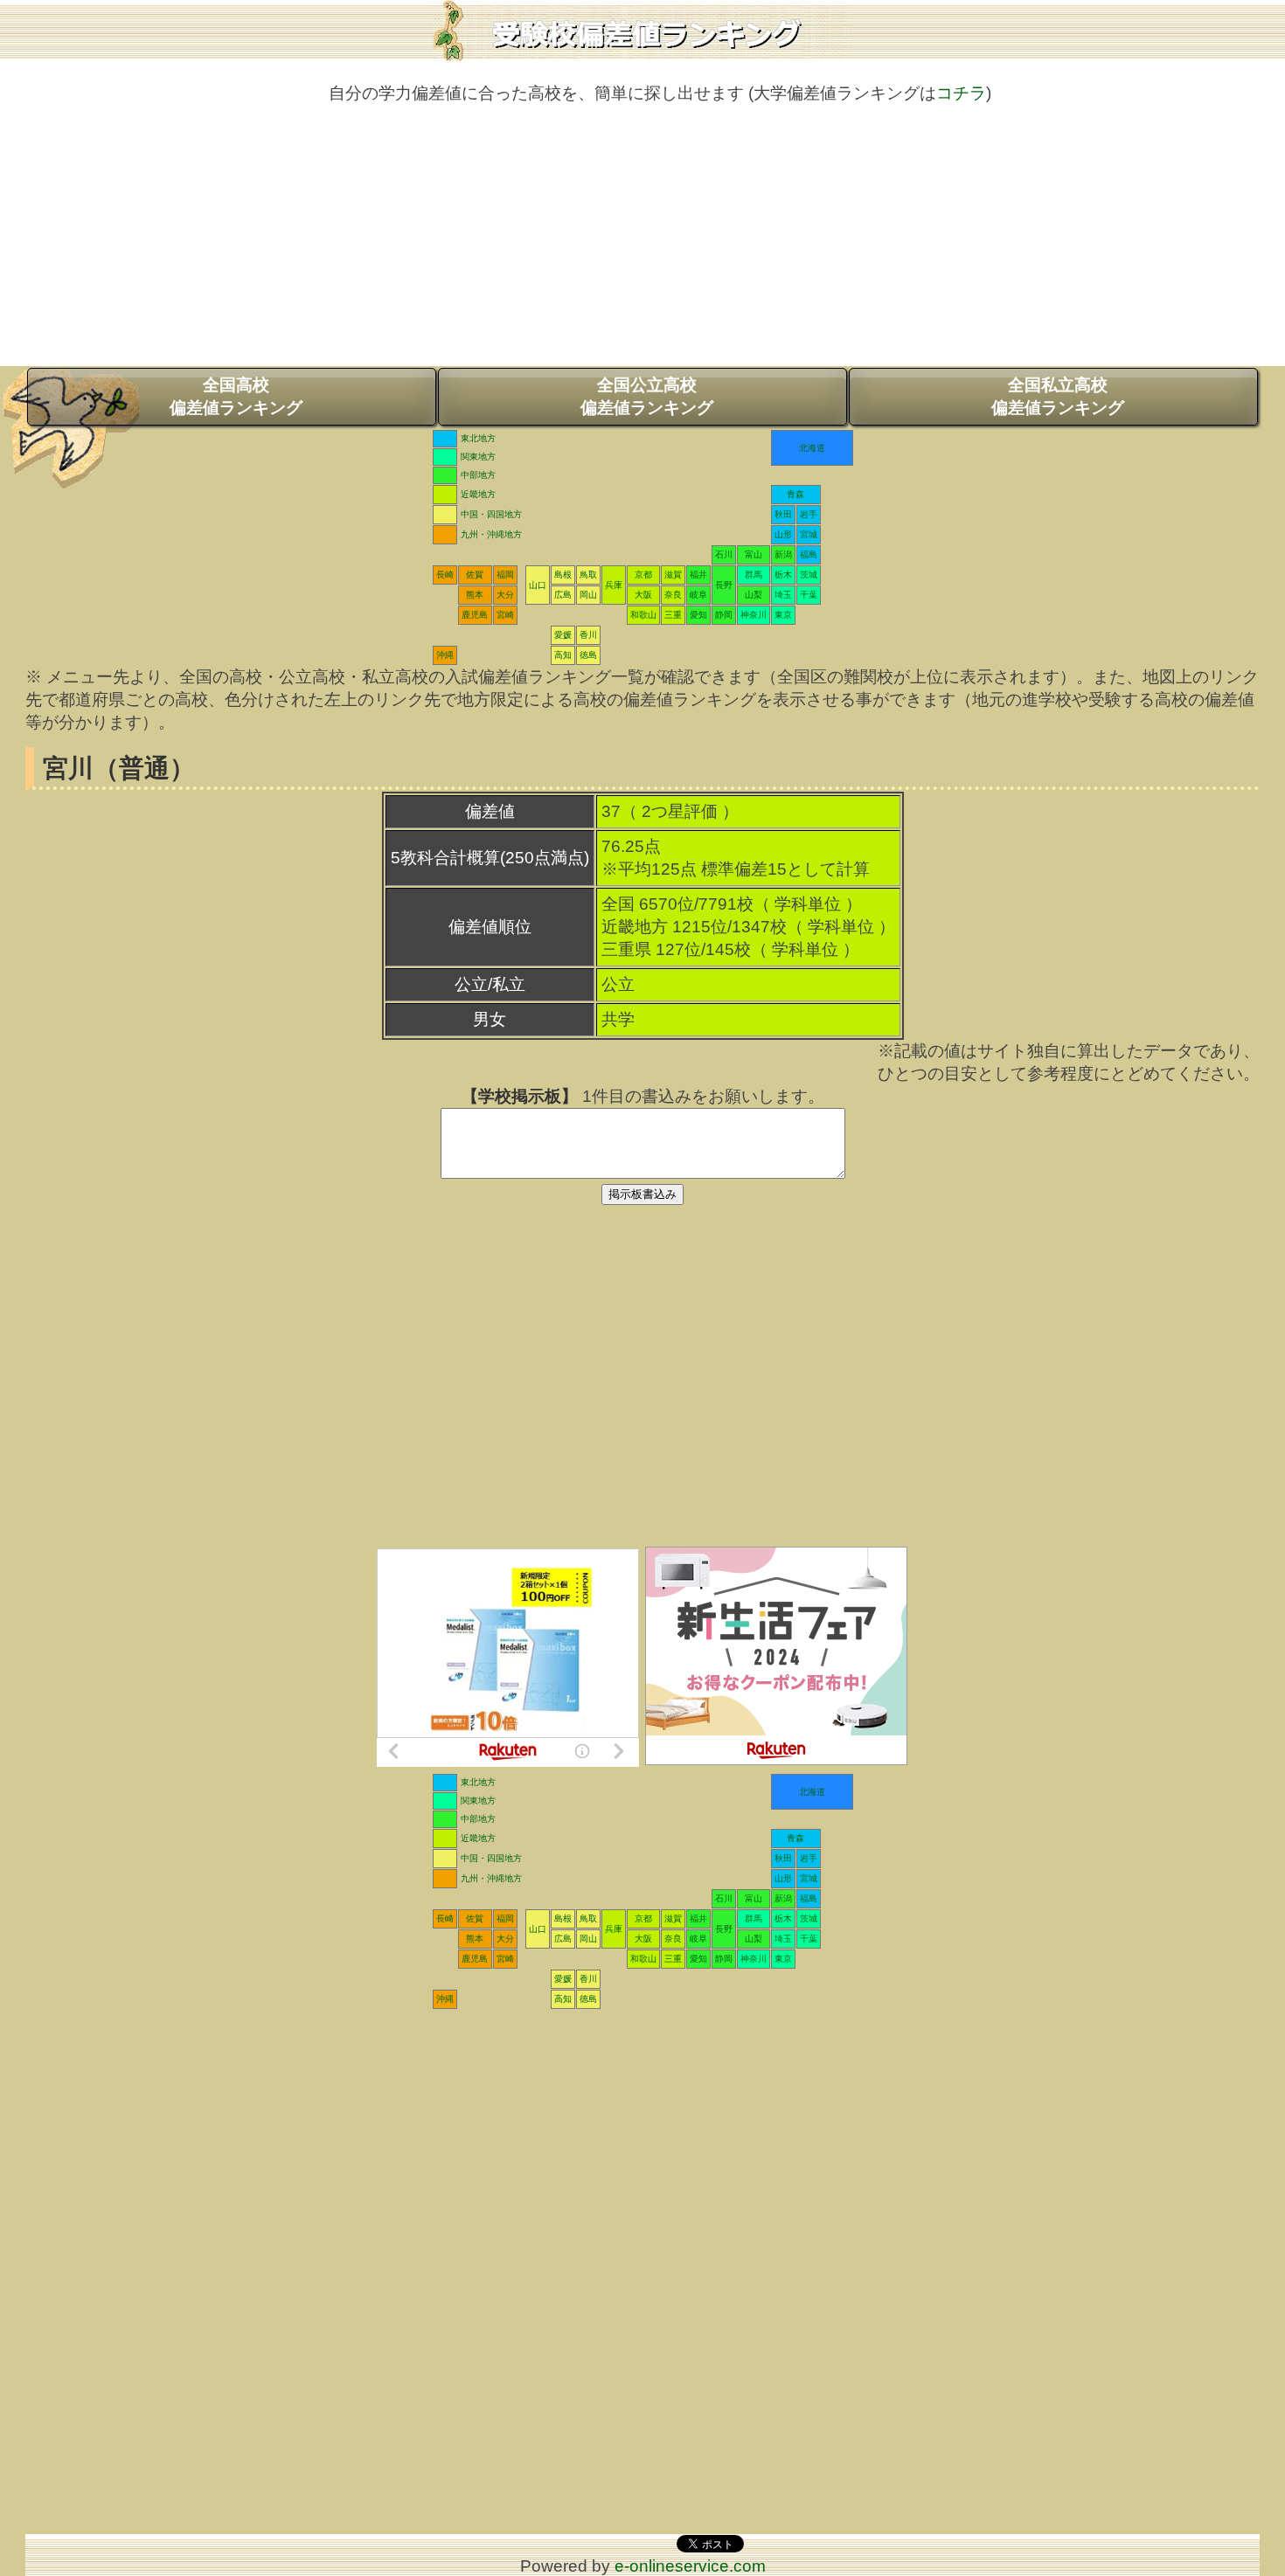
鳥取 (588, 575)
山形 (783, 534)
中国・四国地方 (491, 514)
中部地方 (478, 475)
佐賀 (475, 575)
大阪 (643, 595)
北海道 (812, 448)
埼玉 (783, 595)
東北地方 (478, 438)
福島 (809, 554)
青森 (795, 494)
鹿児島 (475, 615)
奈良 (673, 595)
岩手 (809, 514)
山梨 (754, 595)
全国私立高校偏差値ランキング (1058, 396)
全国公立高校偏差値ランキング (647, 396)
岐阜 (698, 595)
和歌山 (643, 615)
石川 (724, 554)
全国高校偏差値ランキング (236, 396)
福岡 (505, 575)
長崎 (445, 575)
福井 (698, 575)
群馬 (754, 575)
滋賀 (673, 575)
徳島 (588, 655)
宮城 (809, 534)
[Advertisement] (642, 244)
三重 (673, 615)
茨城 (809, 575)
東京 (783, 615)
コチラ (961, 93)
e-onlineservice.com (690, 2566)
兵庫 (614, 585)
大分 (505, 595)
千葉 (809, 595)
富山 (754, 554)
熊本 (475, 595)
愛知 (698, 615)
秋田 (783, 514)
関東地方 (478, 457)
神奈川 (754, 615)
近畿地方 (478, 494)
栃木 (783, 575)
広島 (563, 595)
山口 (538, 585)
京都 (643, 575)
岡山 (588, 595)
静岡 (724, 615)
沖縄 (445, 655)
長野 (724, 585)
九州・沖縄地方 (491, 534)
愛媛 (563, 635)
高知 (563, 655)
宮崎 (505, 615)
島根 (563, 575)
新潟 (783, 554)
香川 (588, 635)
